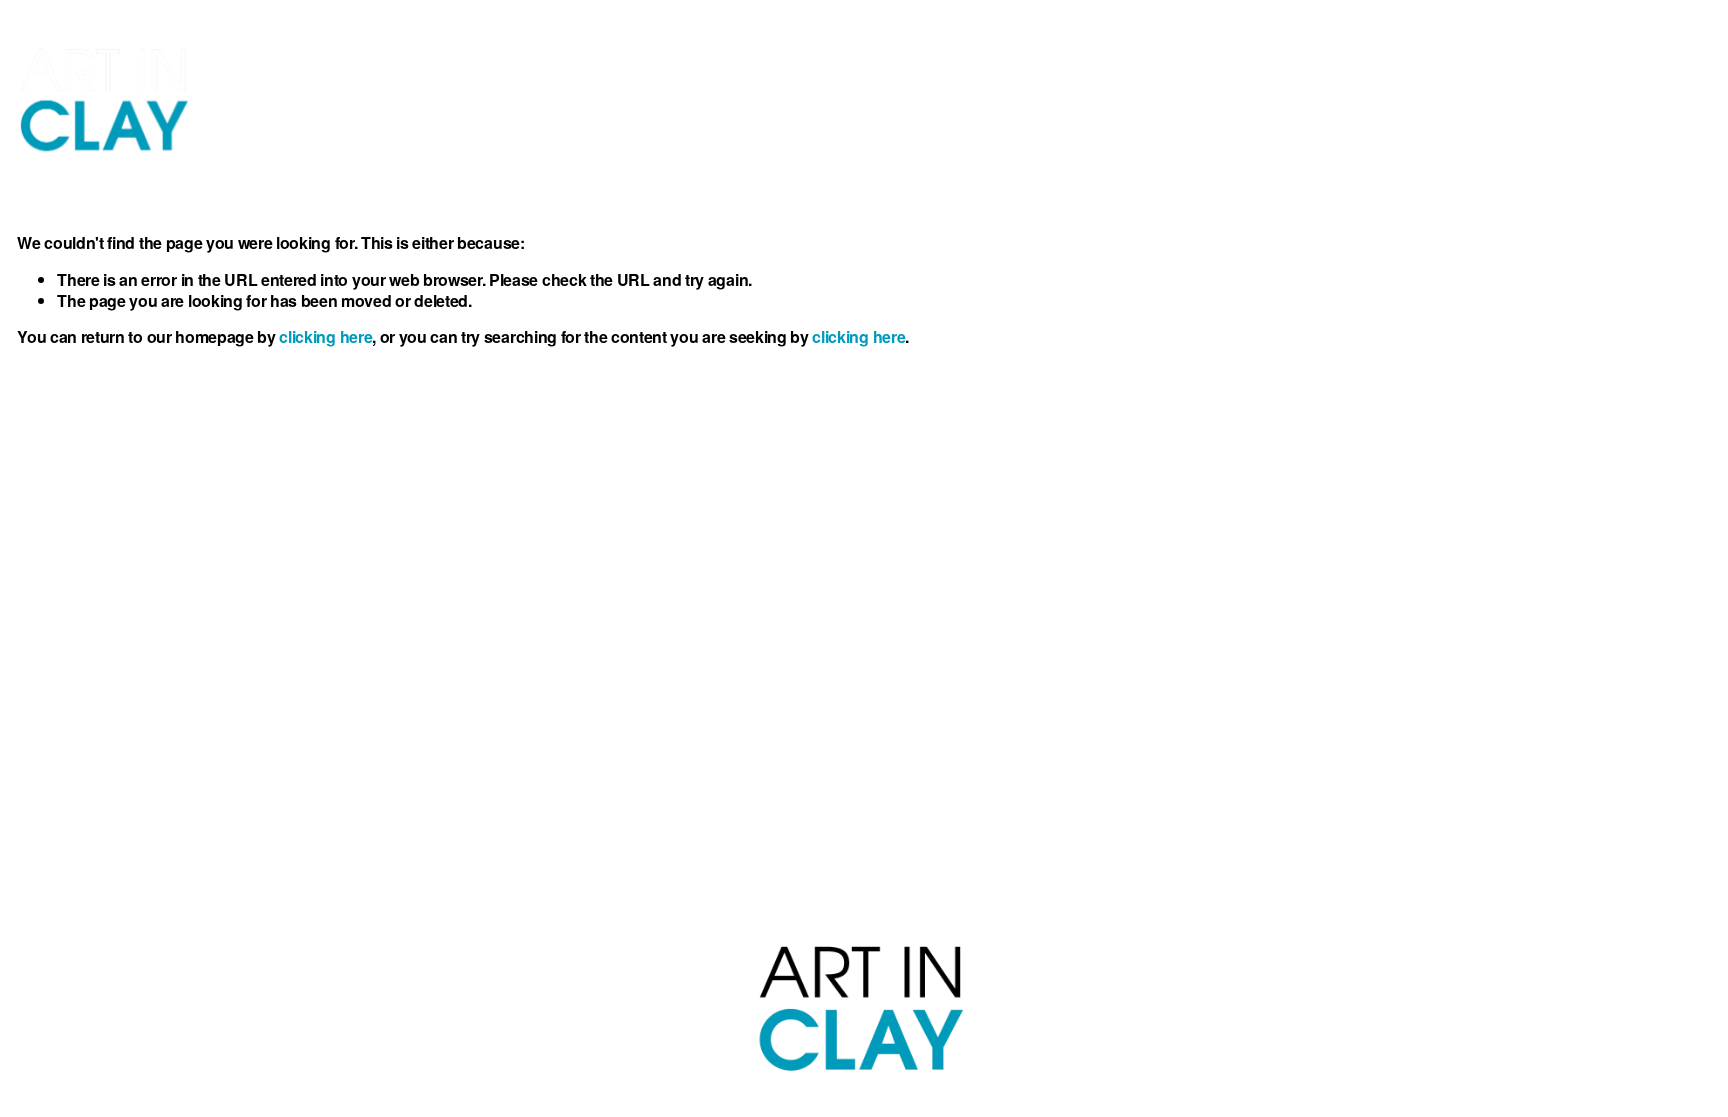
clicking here (325, 336)
